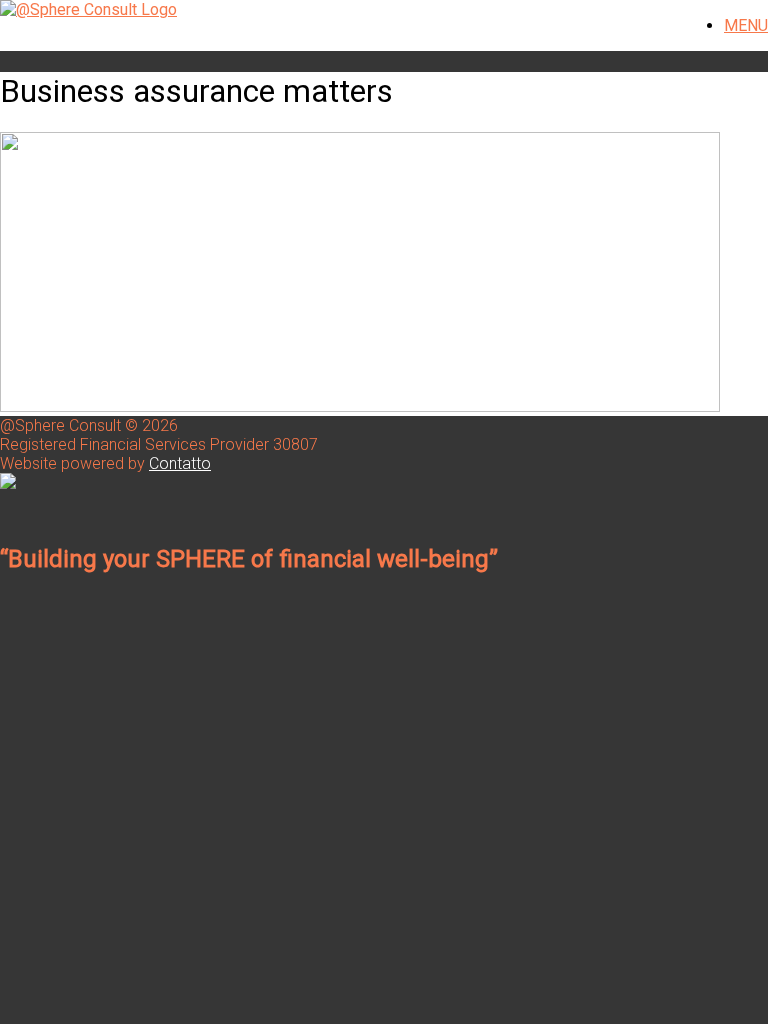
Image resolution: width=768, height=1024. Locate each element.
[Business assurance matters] (360, 406)
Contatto (180, 463)
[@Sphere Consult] (88, 9)
